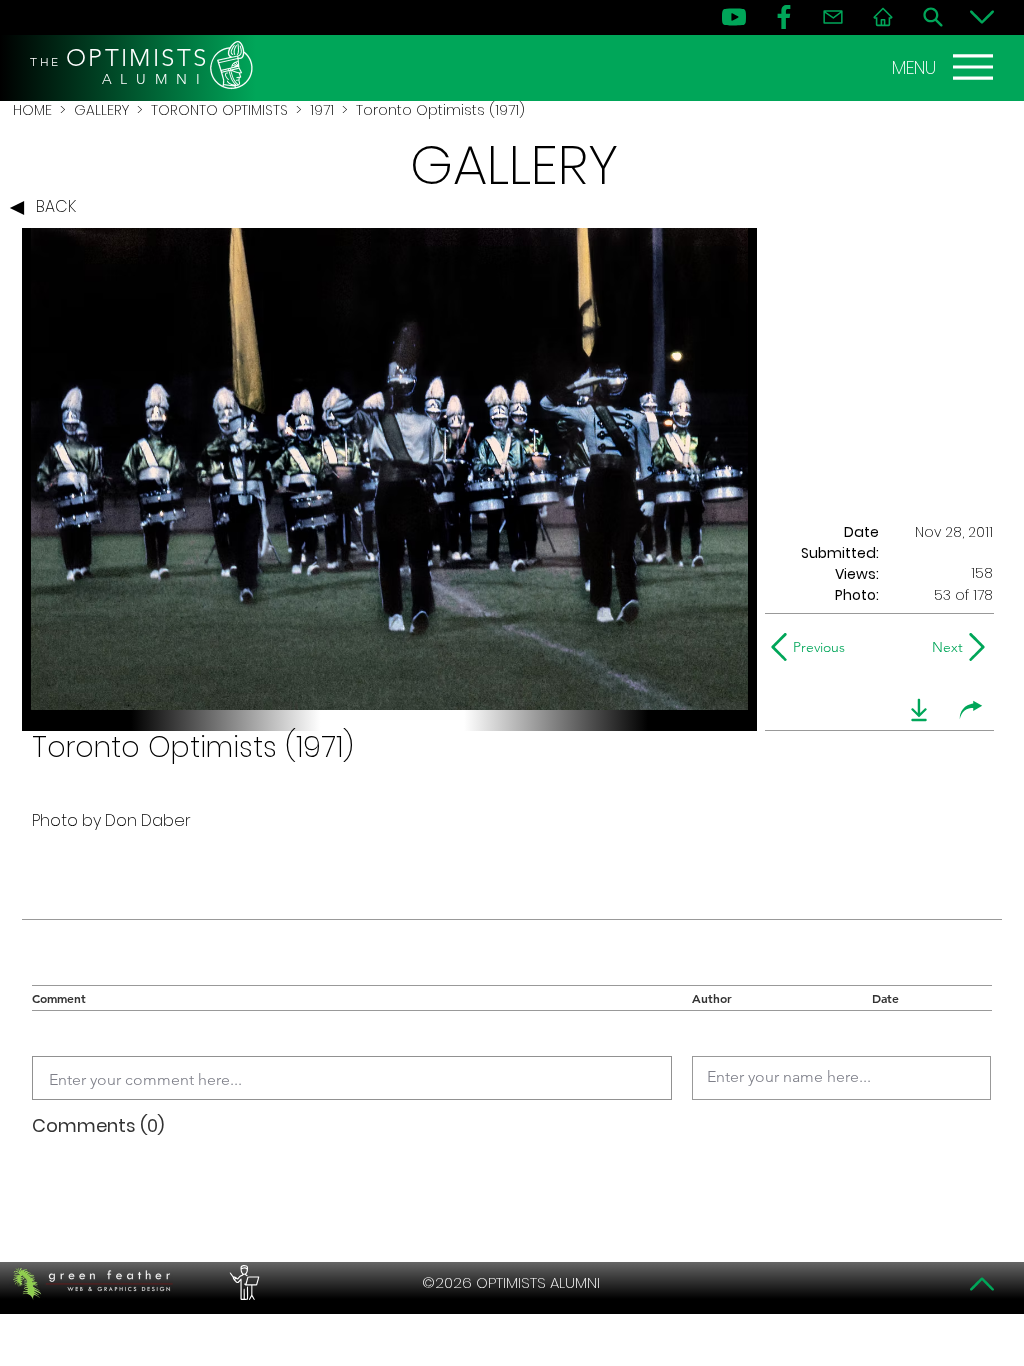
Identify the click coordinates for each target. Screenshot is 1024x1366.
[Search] (933, 17)
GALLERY (101, 110)
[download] (919, 710)
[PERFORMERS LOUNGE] (242, 1283)
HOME (32, 110)
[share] (971, 710)
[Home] (883, 17)
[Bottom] (982, 17)
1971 (322, 110)
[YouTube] (734, 17)
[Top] (982, 1284)
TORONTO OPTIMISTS (219, 110)
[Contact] (833, 17)
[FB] (784, 17)
